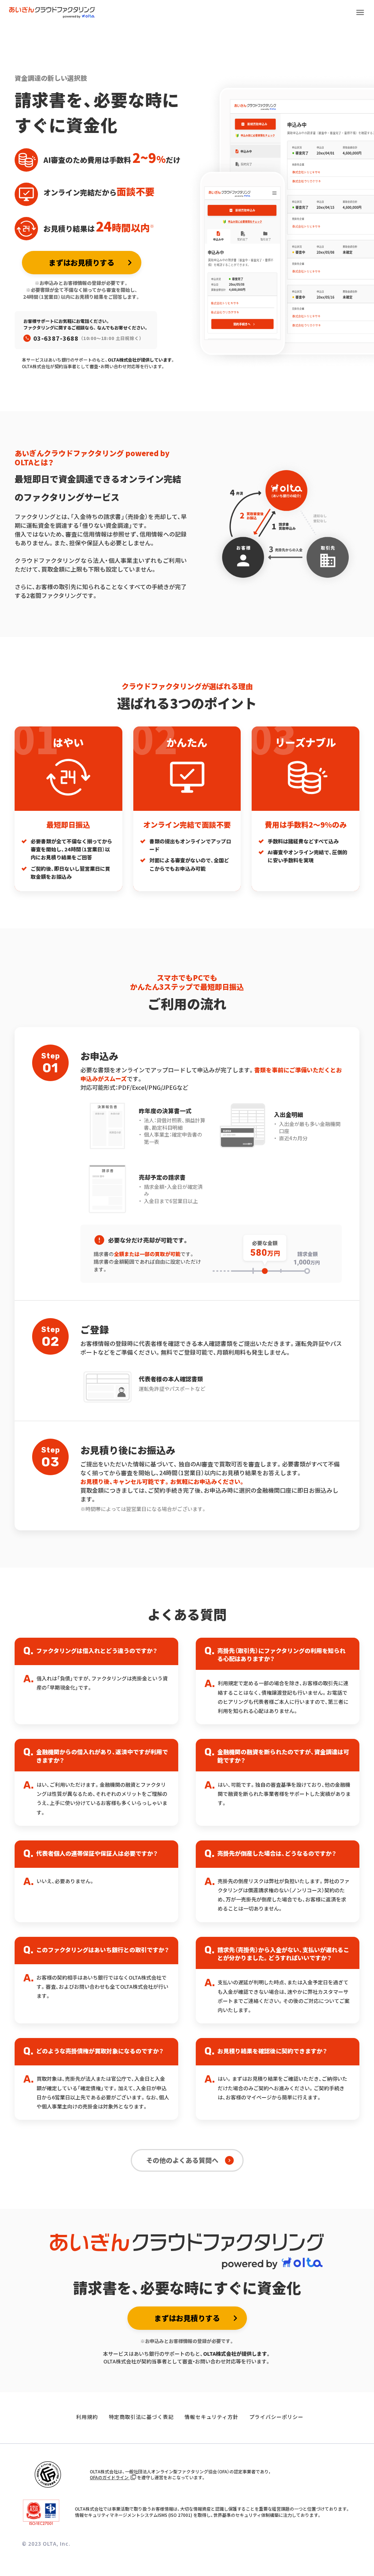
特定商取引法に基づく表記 (141, 2417)
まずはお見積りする (81, 262)
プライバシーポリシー (276, 2417)
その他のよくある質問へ (182, 2160)
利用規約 (87, 2417)
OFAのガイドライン (110, 2477)
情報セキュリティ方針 (211, 2417)
